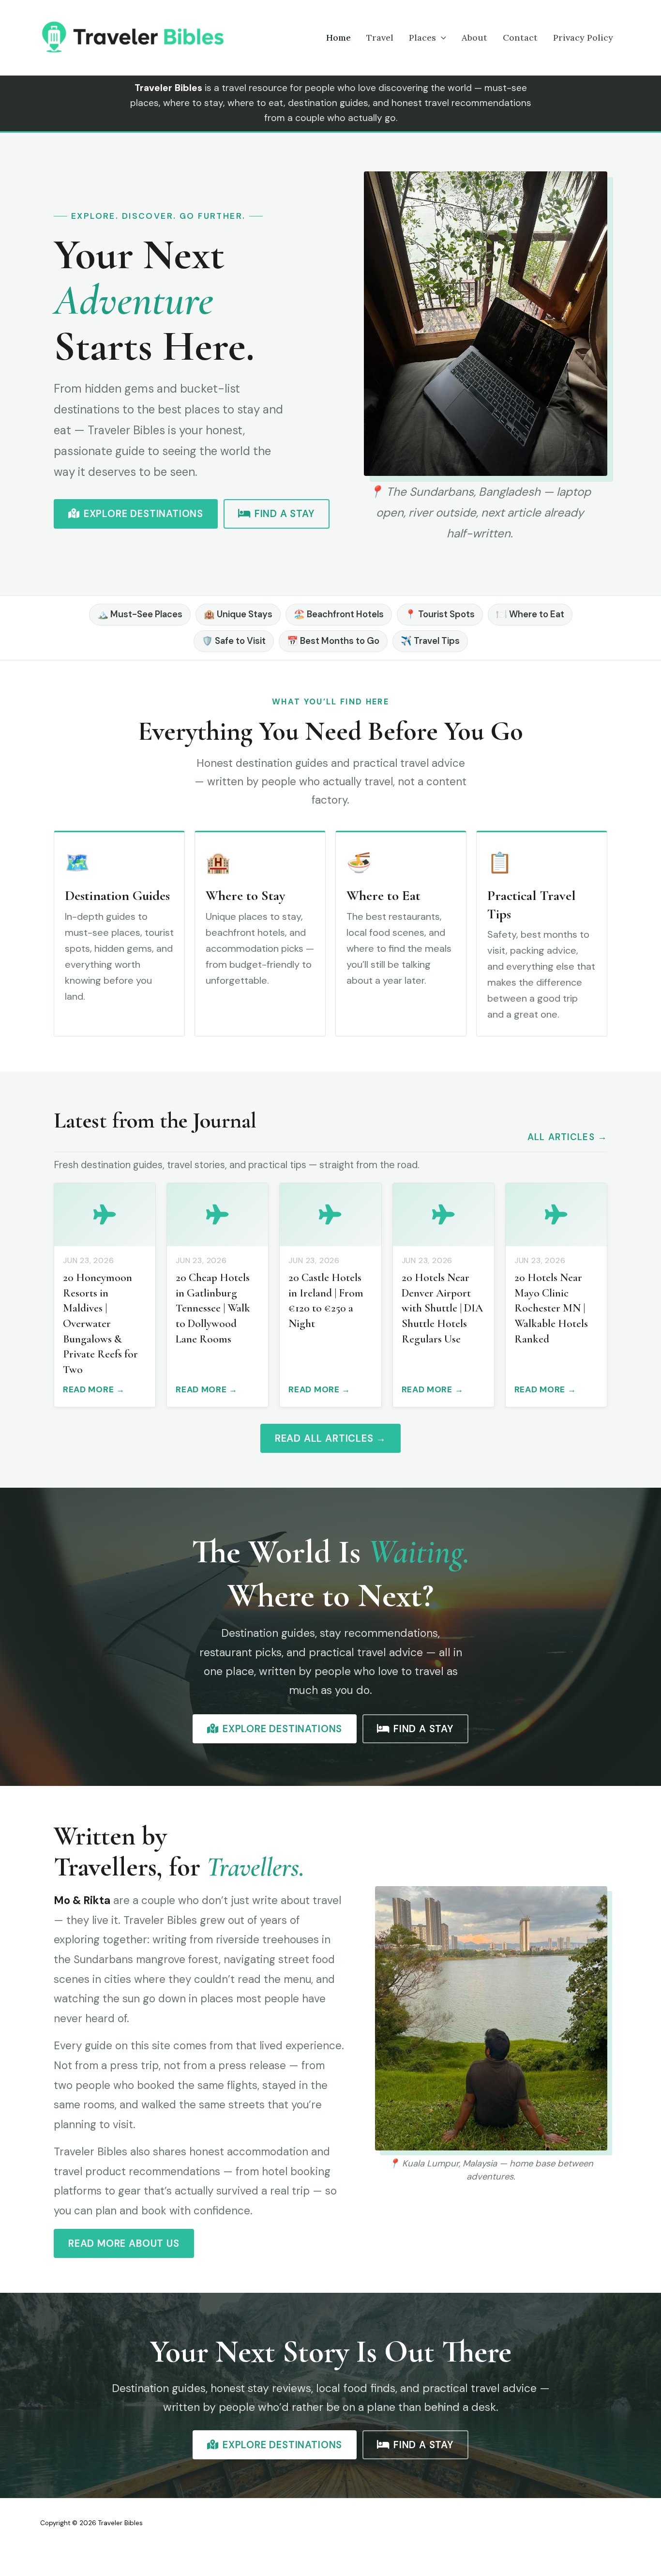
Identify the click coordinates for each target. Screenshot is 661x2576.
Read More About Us (124, 2243)
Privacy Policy (583, 38)
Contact (520, 38)
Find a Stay (285, 514)
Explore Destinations (143, 514)
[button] (441, 38)
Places (422, 38)
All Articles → (567, 1137)
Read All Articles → (330, 1438)
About (474, 38)
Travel (380, 38)
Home (338, 38)
